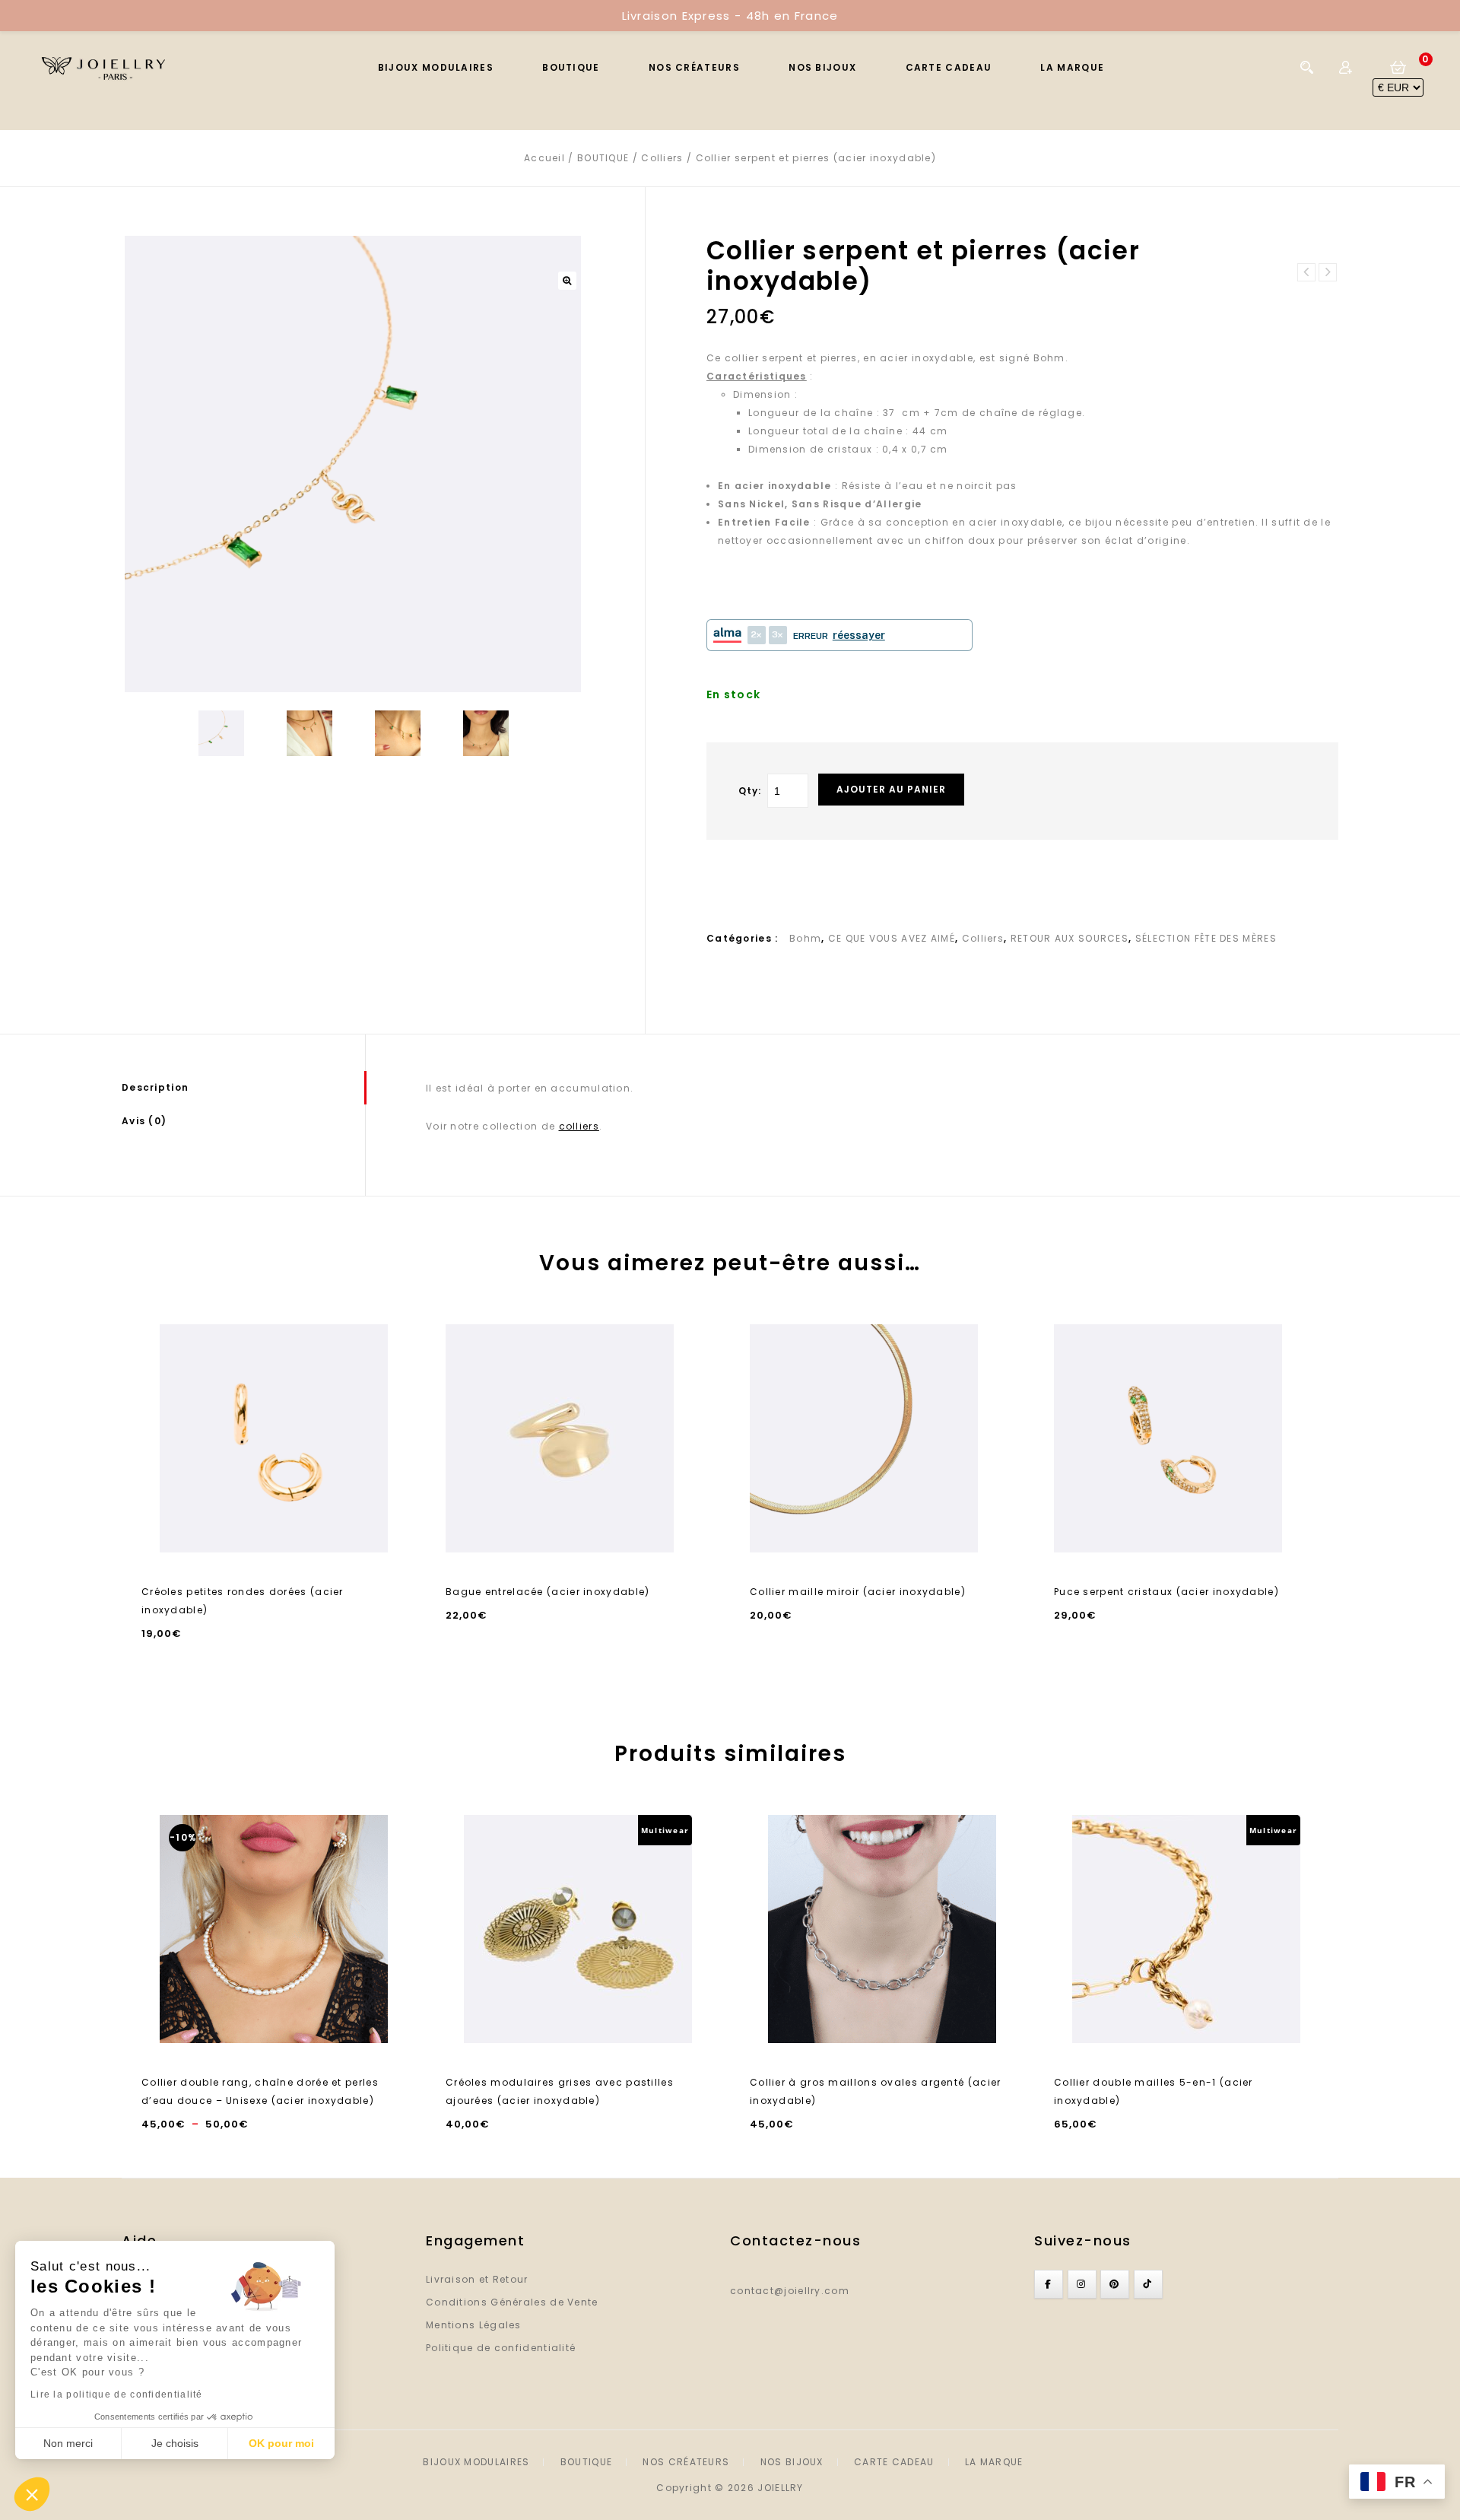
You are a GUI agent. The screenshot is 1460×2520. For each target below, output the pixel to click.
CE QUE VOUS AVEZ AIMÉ (892, 938)
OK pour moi (281, 2443)
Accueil (544, 158)
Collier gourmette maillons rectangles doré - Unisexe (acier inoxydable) (1328, 272)
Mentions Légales (474, 2325)
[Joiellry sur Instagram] (1082, 2284)
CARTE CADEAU (949, 67)
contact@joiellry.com (790, 2291)
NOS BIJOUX (822, 67)
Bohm (805, 938)
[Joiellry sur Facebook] (1049, 2284)
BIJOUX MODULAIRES (436, 67)
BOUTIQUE (571, 67)
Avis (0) (144, 1121)
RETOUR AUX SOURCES (1070, 938)
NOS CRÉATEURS (694, 67)
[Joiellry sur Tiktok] (1148, 2284)
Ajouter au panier (891, 789)
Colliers (662, 158)
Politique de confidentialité (501, 2348)
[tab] (243, 1088)
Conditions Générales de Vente (512, 2302)
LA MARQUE (1072, 67)
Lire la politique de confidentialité (117, 2394)
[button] (32, 2494)
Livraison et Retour (477, 2279)
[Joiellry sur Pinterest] (1115, 2284)
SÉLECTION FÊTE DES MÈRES (1206, 938)
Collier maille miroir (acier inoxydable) (1306, 272)
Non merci (68, 2443)
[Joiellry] (112, 67)
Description (155, 1087)
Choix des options (274, 1534)
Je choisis (175, 2443)
